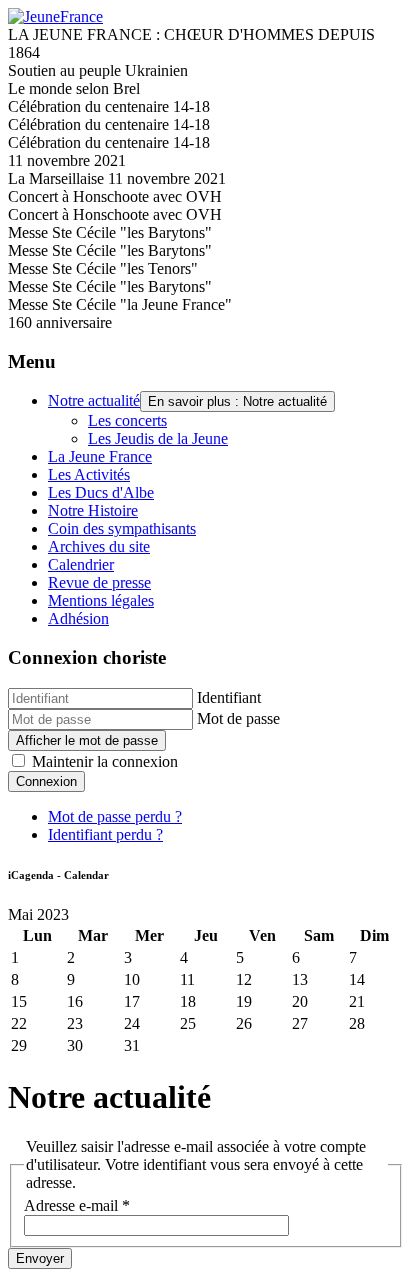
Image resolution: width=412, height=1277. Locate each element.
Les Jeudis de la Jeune (158, 438)
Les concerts (127, 420)
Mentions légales (101, 600)
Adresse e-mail (77, 1205)
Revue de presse (99, 582)
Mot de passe (238, 718)
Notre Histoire (93, 510)
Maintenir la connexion (105, 761)
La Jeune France (100, 456)
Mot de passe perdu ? (115, 816)
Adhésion (78, 618)
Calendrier (81, 564)
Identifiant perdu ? (105, 834)
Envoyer (40, 1258)
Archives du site (99, 546)
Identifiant (229, 697)
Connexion (46, 781)
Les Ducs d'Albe (101, 492)
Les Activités (89, 474)
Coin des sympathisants (122, 528)
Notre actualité (94, 400)
